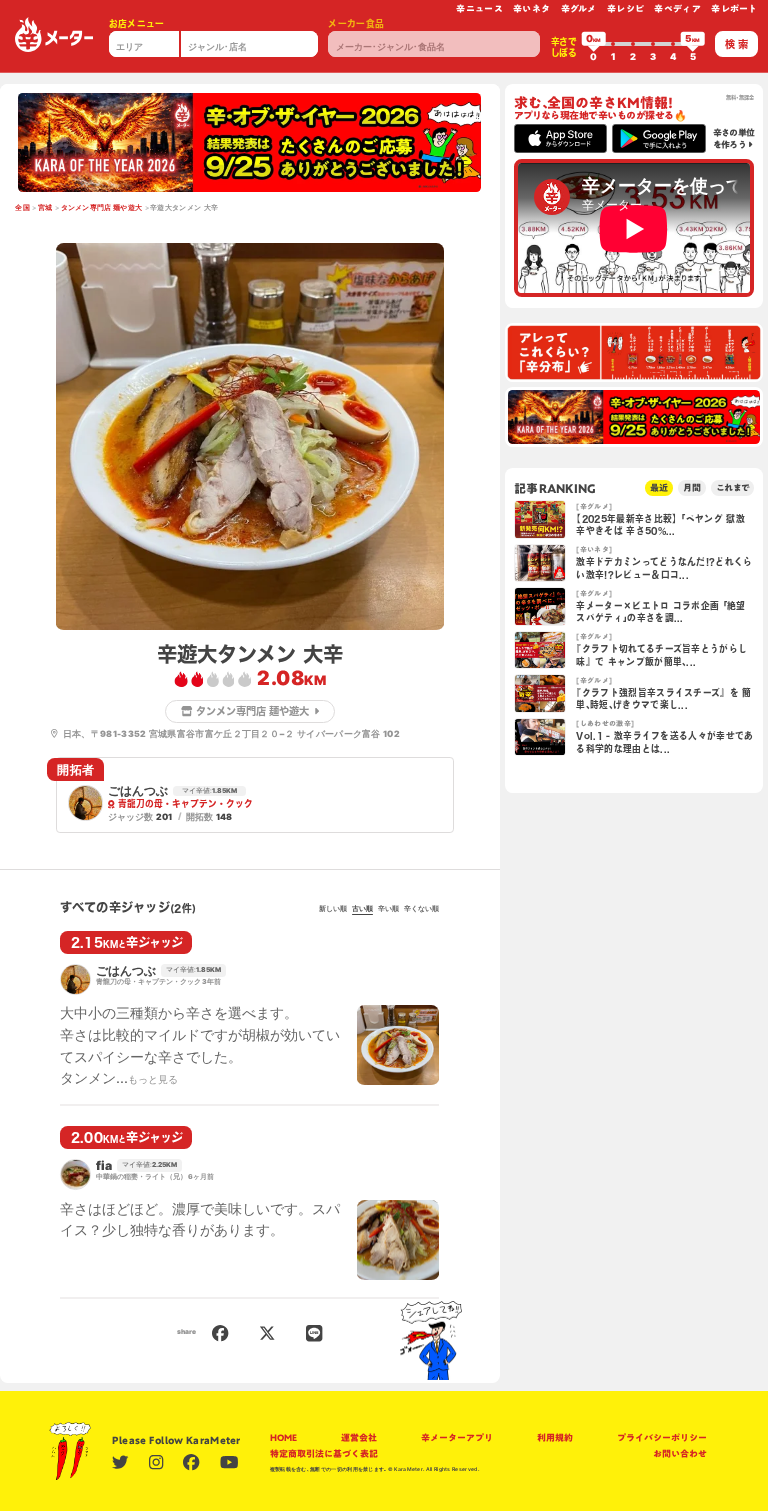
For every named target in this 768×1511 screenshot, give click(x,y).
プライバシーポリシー (662, 1437)
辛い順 (388, 909)
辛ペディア (677, 8)
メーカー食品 (356, 23)
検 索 (736, 44)
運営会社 (359, 1437)
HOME (283, 1437)
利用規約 (555, 1437)
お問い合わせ (680, 1453)
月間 (692, 487)
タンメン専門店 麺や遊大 (102, 208)
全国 (22, 208)
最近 (659, 487)
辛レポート (734, 8)
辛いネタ (531, 8)
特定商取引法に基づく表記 (324, 1453)
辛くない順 (421, 909)
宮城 (45, 208)
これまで (732, 487)
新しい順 (333, 909)
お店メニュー (137, 23)
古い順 (362, 909)
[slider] (594, 44)
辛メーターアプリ (457, 1437)
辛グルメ (579, 8)
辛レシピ (625, 8)
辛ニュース (479, 8)
